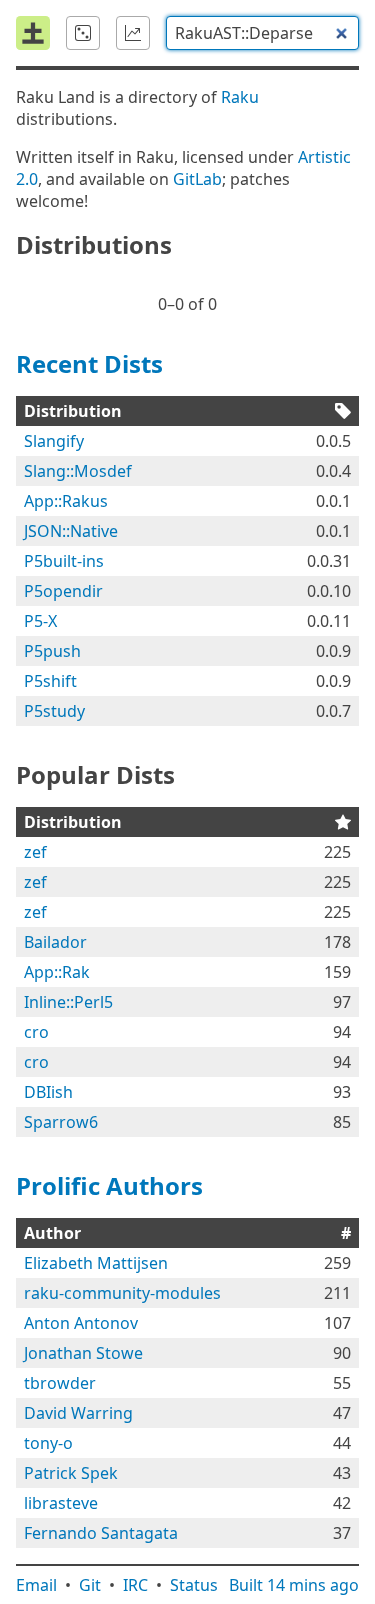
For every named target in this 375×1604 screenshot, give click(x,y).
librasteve (61, 1503)
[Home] (33, 33)
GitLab (197, 179)
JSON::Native (71, 531)
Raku (240, 97)
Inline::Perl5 (68, 1002)
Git (90, 1585)
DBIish (48, 1092)
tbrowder (60, 1383)
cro (36, 1032)
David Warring (78, 1413)
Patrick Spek (71, 1473)
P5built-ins (64, 561)
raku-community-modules (122, 1293)
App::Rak (57, 972)
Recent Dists (89, 363)
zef (35, 852)
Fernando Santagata (101, 1533)
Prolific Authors (109, 1185)
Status (194, 1585)
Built (294, 1585)
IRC (135, 1585)
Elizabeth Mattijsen (96, 1263)
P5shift (50, 681)
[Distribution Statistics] (133, 33)
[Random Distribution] (83, 33)
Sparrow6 (61, 1122)
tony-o (48, 1443)
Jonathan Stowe (83, 1353)
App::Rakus (66, 501)
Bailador (55, 942)
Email (36, 1585)
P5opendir (63, 591)
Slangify (54, 441)
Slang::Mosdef (78, 471)
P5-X (40, 621)
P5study (54, 711)
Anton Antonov (81, 1323)
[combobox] (262, 33)
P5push (52, 651)
